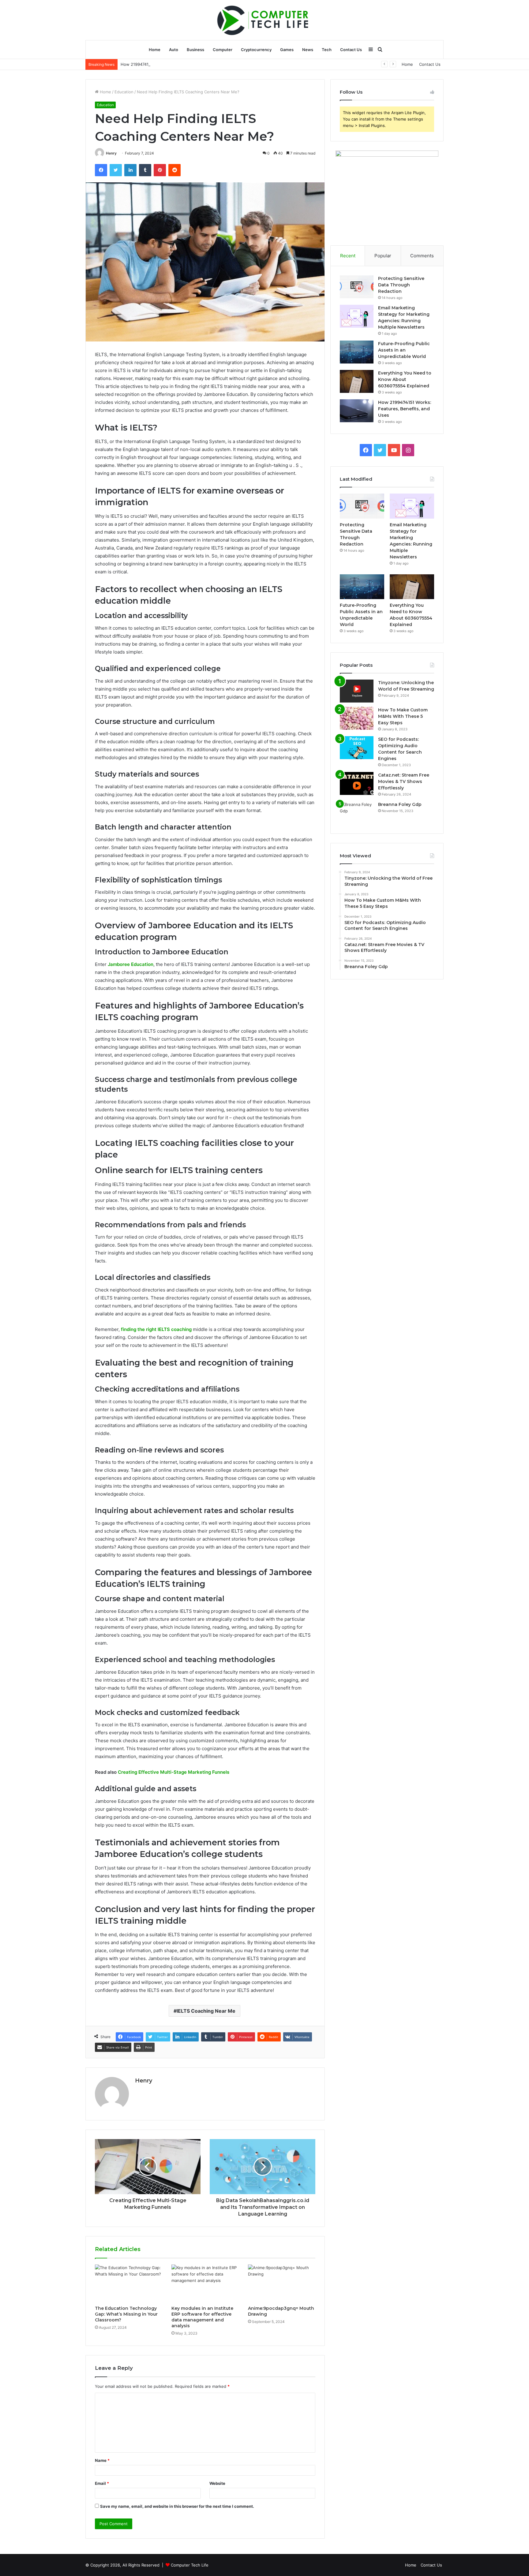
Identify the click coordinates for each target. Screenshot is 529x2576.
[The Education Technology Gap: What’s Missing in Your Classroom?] (129, 2283)
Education (124, 92)
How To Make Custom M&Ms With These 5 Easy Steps (403, 716)
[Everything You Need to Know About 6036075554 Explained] (357, 381)
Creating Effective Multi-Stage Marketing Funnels (174, 1772)
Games (287, 50)
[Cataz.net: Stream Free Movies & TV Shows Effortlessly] (357, 783)
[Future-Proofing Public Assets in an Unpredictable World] (357, 352)
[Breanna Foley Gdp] (357, 813)
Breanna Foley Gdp (400, 804)
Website (217, 2483)
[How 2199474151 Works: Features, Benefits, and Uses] (357, 411)
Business (195, 50)
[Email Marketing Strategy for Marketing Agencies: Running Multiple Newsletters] (357, 316)
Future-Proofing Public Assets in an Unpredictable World (404, 350)
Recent (348, 256)
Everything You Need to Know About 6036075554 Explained (405, 379)
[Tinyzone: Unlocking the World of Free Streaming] (357, 691)
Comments (422, 256)
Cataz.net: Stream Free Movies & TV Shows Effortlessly (404, 781)
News (308, 50)
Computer (223, 50)
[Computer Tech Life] (264, 20)
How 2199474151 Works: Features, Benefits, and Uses (172, 64)
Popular (383, 256)
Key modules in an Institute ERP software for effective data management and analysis (202, 2317)
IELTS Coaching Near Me (206, 2011)
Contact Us (351, 50)
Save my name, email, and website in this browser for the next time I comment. (177, 2506)
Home (155, 50)
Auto (174, 50)
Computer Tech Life (190, 2565)
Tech (327, 50)
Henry (111, 153)
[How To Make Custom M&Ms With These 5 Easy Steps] (357, 718)
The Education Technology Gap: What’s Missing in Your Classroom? (126, 2314)
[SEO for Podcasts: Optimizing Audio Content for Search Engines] (357, 748)
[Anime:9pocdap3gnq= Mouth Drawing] (282, 2283)
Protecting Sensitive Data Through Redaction (401, 285)
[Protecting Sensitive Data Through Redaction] (357, 287)
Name (102, 2460)
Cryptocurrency (256, 50)
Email (102, 2483)
